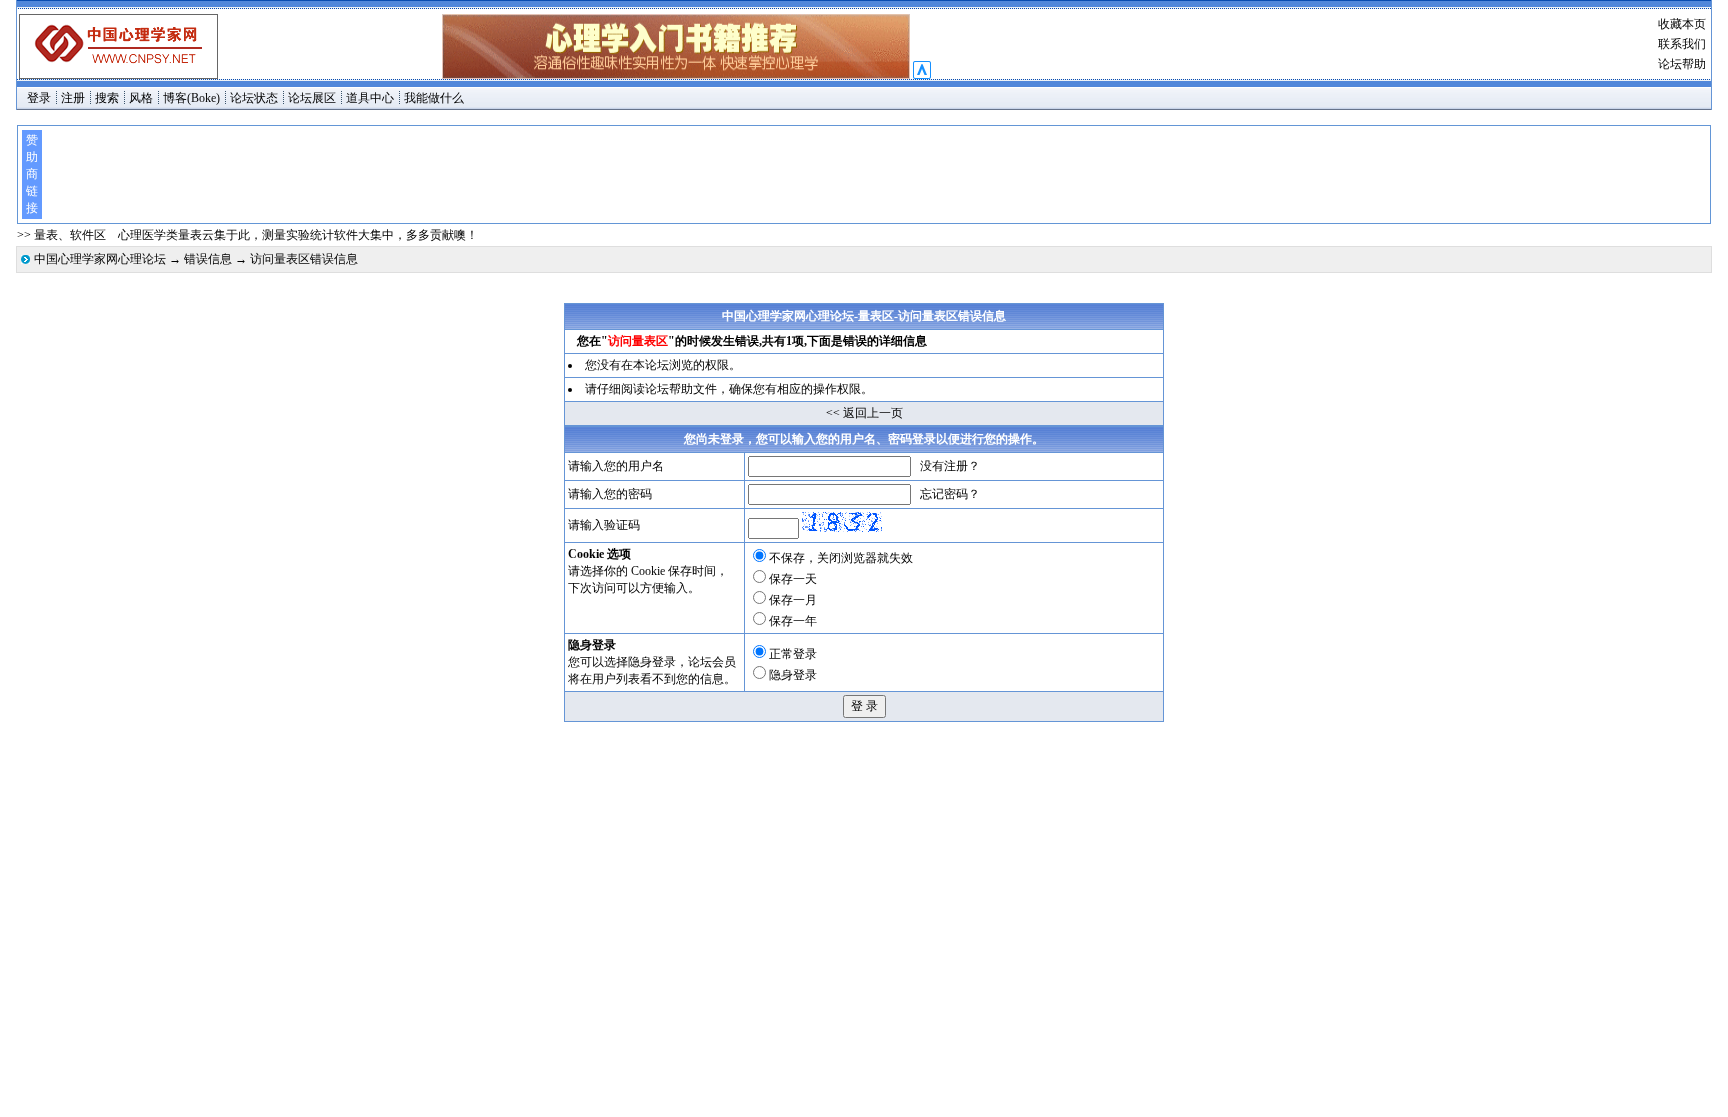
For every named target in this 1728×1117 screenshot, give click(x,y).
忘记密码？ (950, 494)
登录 (39, 98)
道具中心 (370, 98)
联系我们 (1682, 44)
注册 (73, 98)
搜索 (107, 98)
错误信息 (208, 259)
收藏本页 (1682, 24)
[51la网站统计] (922, 75)
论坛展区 (312, 98)
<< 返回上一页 (864, 413)
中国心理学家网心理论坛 (100, 259)
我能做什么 (434, 98)
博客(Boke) (191, 98)
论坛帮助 (1682, 64)
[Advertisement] (875, 174)
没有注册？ (950, 466)
